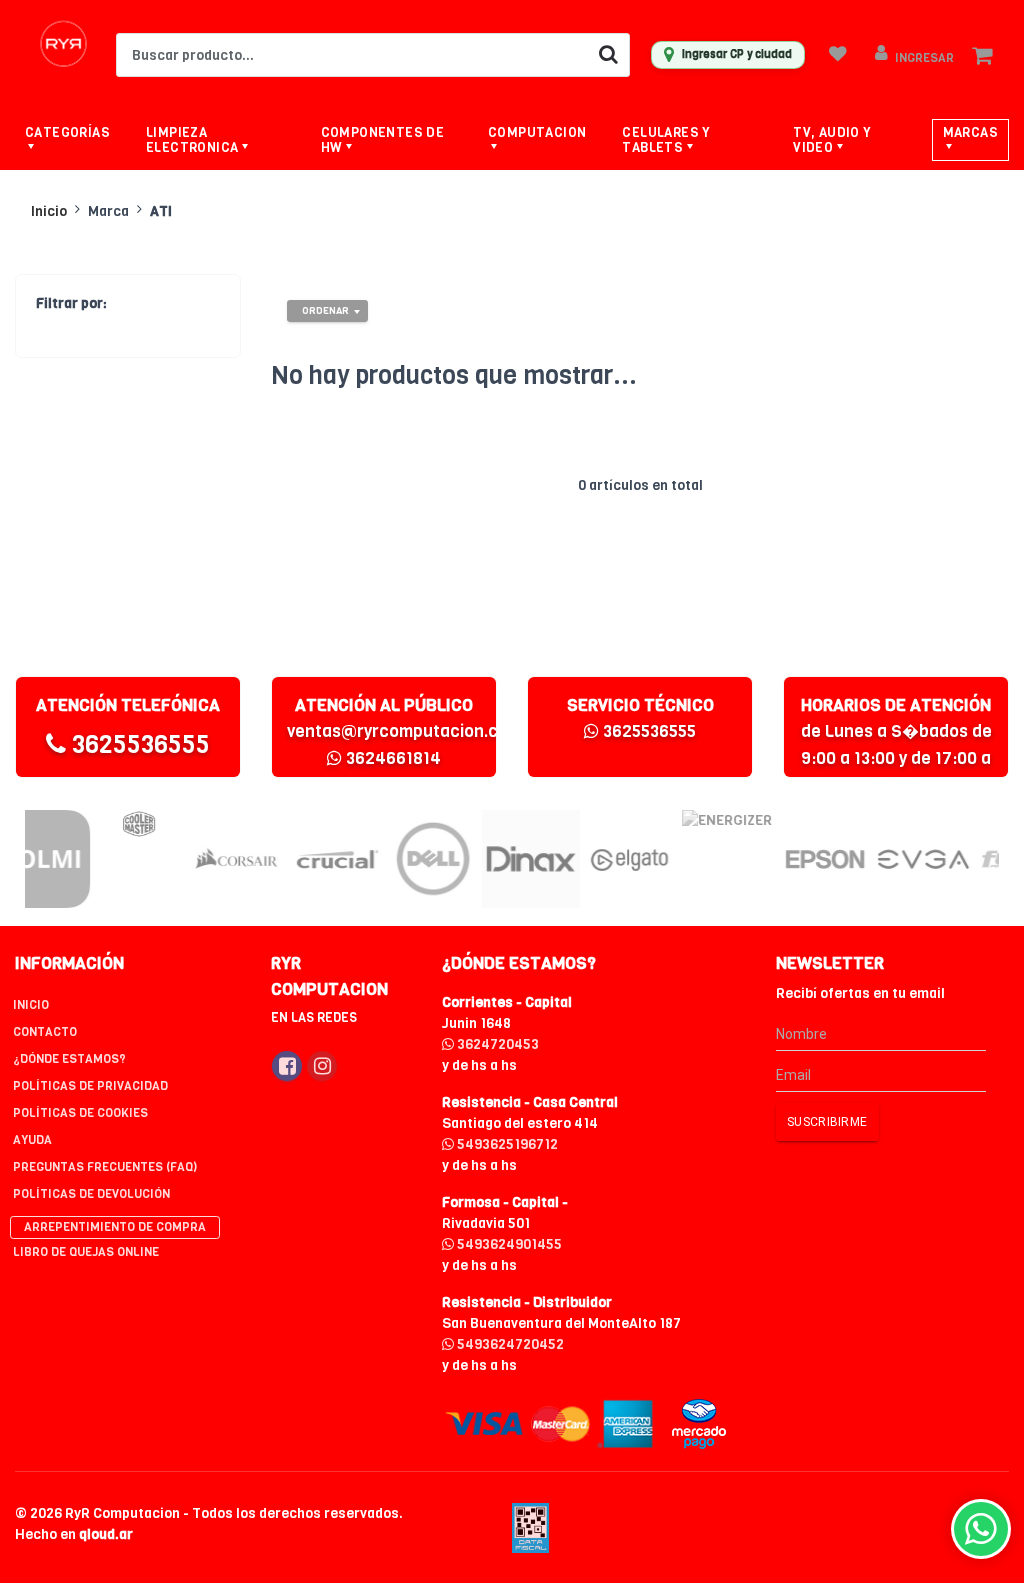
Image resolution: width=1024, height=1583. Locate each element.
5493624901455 (508, 1244)
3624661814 (391, 758)
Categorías (67, 132)
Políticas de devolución (91, 1194)
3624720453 (496, 1044)
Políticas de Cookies (80, 1113)
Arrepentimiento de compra (115, 1227)
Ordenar (325, 310)
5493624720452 (509, 1344)
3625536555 (138, 744)
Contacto (45, 1032)
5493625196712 (506, 1144)
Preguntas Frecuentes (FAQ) (105, 1167)
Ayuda (32, 1140)
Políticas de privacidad (90, 1086)
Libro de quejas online (86, 1252)
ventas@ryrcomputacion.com (404, 731)
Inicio (49, 211)
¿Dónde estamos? (69, 1059)
